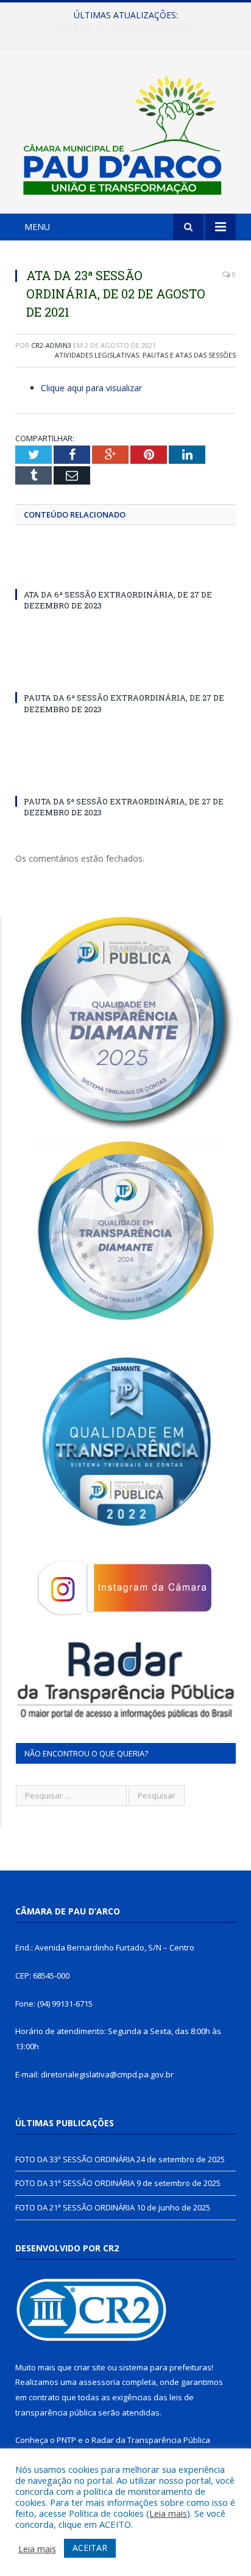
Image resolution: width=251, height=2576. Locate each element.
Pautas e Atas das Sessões (189, 355)
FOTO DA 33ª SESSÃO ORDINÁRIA (75, 2159)
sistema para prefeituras (165, 2367)
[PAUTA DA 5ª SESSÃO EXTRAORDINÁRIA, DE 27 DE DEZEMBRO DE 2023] (125, 779)
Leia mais (168, 2513)
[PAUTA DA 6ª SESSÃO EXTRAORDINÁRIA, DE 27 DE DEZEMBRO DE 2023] (125, 675)
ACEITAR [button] (90, 2548)
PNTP (66, 2440)
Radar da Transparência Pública (151, 2440)
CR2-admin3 (51, 345)
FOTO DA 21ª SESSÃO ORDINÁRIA (75, 2207)
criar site (90, 2367)
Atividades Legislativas (97, 355)
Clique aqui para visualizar (91, 388)
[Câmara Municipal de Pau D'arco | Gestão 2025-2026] (125, 133)
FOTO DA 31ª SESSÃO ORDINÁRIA (123, 28)
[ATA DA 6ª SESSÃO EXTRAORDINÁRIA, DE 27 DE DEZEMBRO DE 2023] (125, 572)
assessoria (99, 2382)
